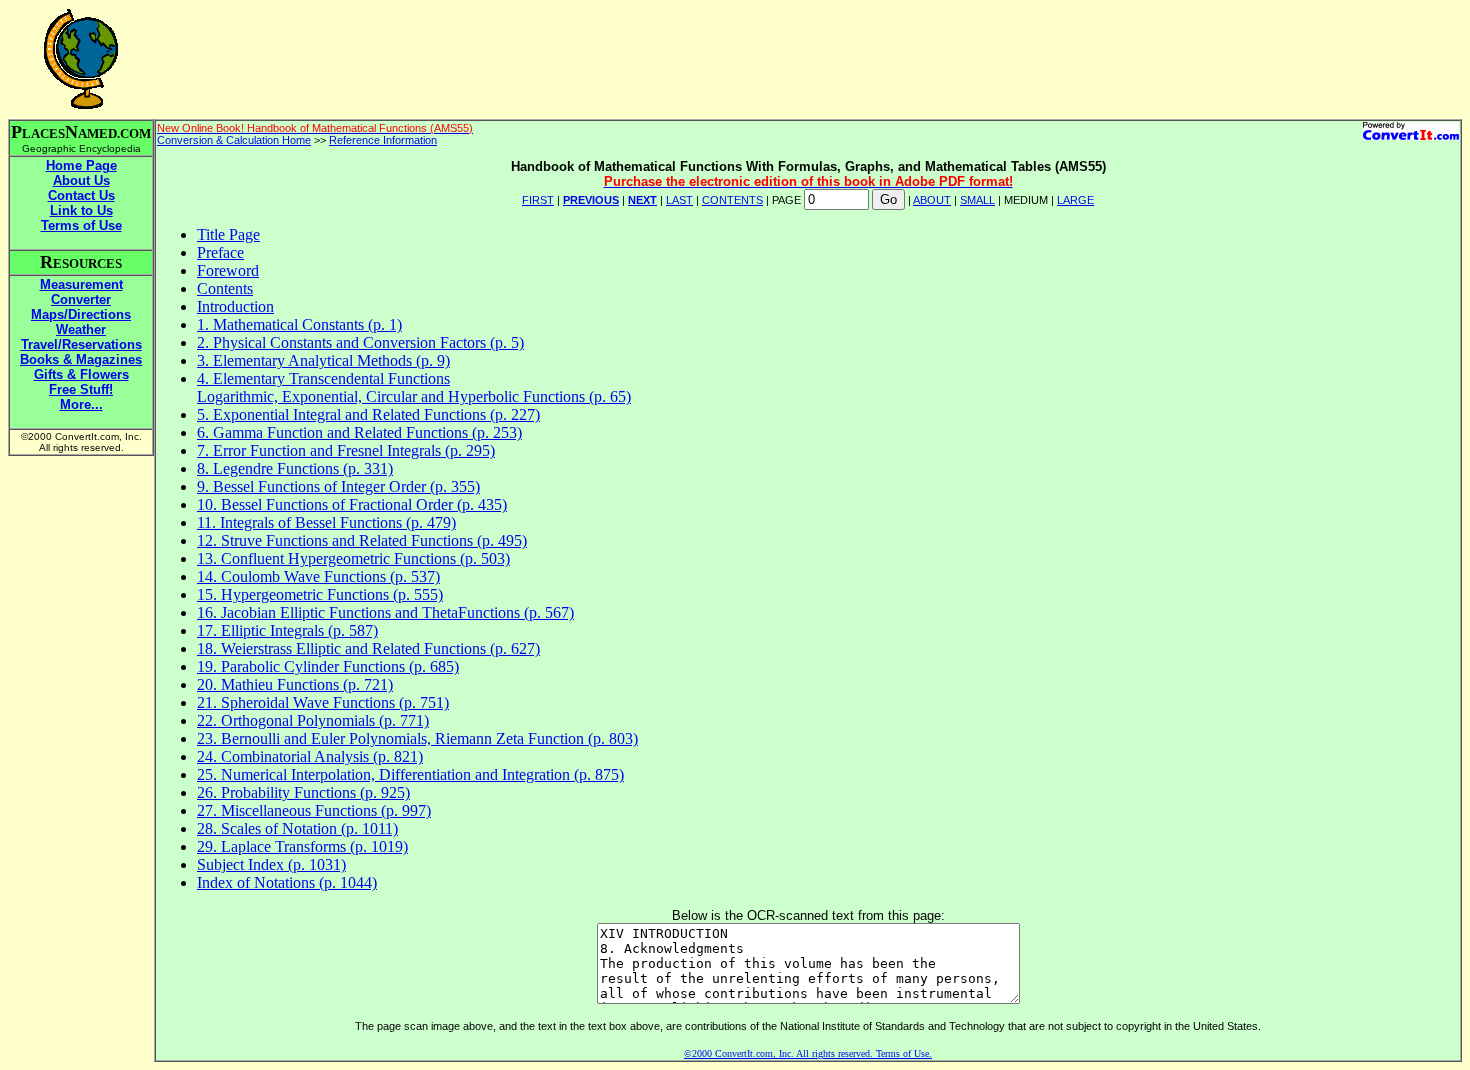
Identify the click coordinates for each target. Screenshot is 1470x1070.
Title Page (228, 234)
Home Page (81, 165)
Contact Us (81, 195)
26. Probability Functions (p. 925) (303, 792)
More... (81, 404)
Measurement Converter (81, 292)
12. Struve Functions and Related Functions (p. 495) (362, 540)
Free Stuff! (81, 389)
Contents (225, 288)
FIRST (538, 200)
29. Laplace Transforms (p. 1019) (302, 846)
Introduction (235, 306)
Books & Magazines (81, 359)
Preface (220, 252)
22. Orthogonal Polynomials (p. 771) (313, 720)
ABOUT (932, 200)
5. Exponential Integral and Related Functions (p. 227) (368, 414)
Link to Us (81, 210)
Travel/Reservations (81, 344)
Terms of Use (81, 225)
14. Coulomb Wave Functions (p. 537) (318, 576)
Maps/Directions (81, 314)
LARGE (1075, 200)
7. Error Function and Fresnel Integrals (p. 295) (346, 450)
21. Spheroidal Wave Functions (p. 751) (323, 702)
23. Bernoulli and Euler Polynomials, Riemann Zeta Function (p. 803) (417, 738)
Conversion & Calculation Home (234, 140)
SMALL (977, 200)
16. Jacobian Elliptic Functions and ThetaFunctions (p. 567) (385, 612)
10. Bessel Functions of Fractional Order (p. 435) (352, 504)
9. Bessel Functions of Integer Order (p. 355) (338, 486)
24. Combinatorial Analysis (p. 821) (310, 756)
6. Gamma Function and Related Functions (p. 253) (359, 432)
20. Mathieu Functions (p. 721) (295, 684)
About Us (81, 180)
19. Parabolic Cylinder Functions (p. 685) (328, 666)
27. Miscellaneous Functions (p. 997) (314, 810)
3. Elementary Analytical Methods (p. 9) (323, 360)
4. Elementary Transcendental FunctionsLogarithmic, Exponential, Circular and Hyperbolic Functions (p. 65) (414, 387)
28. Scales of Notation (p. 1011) (297, 828)
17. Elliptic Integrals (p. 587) (287, 630)
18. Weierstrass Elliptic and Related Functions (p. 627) (368, 648)
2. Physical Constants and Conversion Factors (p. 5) (360, 342)
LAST (679, 200)
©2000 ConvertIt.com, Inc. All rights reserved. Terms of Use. (808, 1053)
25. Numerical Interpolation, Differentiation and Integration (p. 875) (410, 774)
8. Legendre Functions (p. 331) (295, 468)
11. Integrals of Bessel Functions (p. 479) (326, 522)
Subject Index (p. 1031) (271, 864)
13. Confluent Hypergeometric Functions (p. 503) (353, 558)
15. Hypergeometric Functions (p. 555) (320, 594)
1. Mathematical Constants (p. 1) (299, 324)
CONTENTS (732, 200)
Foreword (228, 270)
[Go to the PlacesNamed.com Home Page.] (81, 103)
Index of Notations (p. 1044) (287, 882)
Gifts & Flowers (81, 374)
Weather (81, 329)
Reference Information (383, 140)
